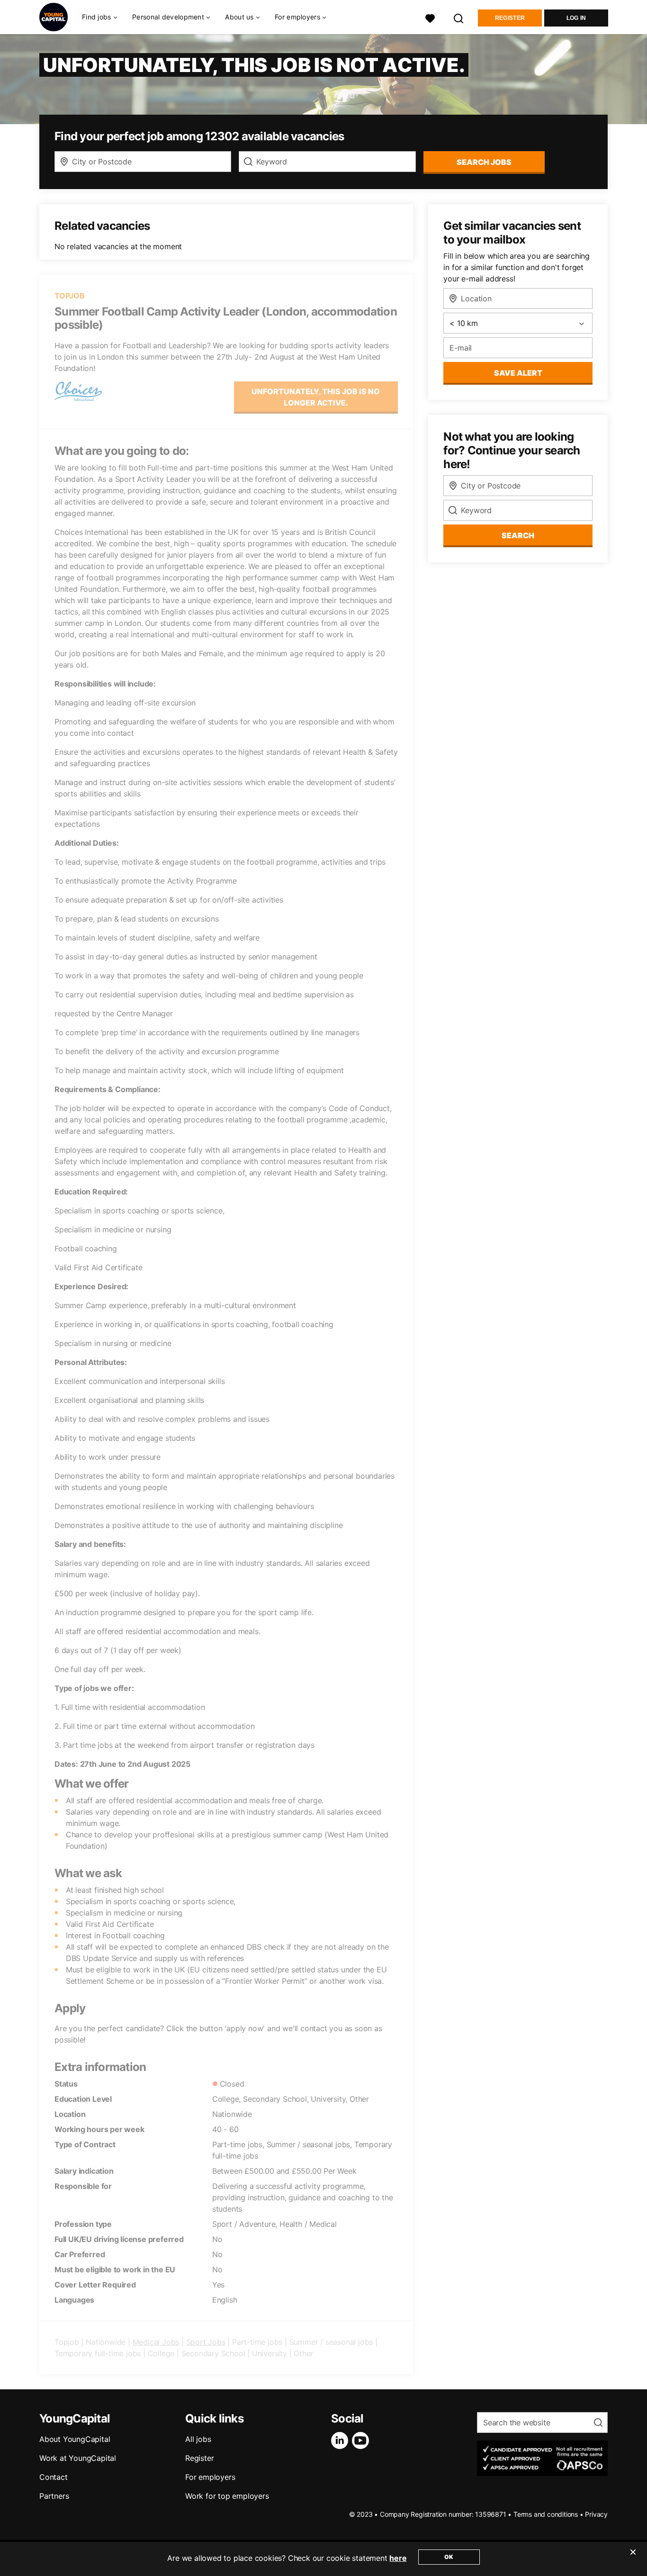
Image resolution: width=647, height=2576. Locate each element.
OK (449, 2557)
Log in (576, 18)
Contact (54, 2477)
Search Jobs (484, 162)
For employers (210, 2477)
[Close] (633, 2558)
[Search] (459, 17)
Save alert (518, 373)
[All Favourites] (430, 17)
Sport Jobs (206, 2342)
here (398, 2558)
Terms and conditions (546, 2514)
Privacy (596, 2514)
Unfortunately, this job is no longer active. (316, 397)
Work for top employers (227, 2496)
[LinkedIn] (341, 2440)
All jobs (198, 2439)
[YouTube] (362, 2440)
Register (510, 18)
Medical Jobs (156, 2342)
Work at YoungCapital (78, 2458)
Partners (54, 2496)
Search (518, 535)
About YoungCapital (75, 2439)
